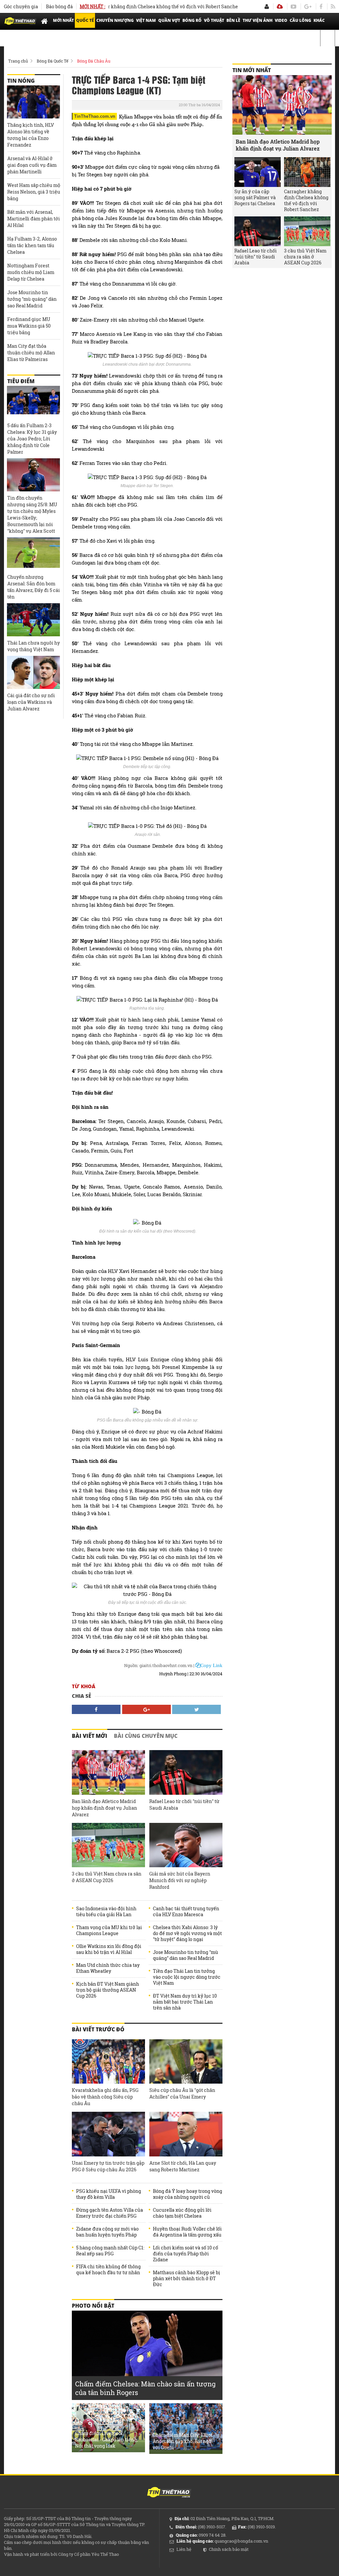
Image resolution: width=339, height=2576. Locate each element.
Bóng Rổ (192, 20)
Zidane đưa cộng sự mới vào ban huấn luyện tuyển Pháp (107, 2232)
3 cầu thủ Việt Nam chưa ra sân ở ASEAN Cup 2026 (107, 1877)
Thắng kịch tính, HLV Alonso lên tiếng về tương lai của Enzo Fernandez (31, 135)
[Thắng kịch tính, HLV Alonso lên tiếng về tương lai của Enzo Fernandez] (33, 102)
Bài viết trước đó (98, 2029)
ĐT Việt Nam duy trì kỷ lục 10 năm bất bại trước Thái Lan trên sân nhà (185, 2002)
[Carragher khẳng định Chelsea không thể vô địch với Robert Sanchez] (307, 172)
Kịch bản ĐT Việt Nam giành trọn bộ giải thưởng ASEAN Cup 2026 (108, 1990)
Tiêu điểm (21, 381)
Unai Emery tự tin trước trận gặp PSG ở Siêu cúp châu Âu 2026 (108, 2166)
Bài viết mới (90, 1736)
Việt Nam (146, 20)
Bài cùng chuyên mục (146, 1736)
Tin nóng (21, 81)
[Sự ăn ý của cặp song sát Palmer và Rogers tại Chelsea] (258, 172)
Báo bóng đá (59, 6)
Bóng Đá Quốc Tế (52, 61)
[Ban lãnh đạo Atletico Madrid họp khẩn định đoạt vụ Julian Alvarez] (108, 1772)
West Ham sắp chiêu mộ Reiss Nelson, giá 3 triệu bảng (34, 192)
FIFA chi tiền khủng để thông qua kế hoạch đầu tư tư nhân (108, 2270)
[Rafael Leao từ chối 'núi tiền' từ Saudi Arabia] (186, 1772)
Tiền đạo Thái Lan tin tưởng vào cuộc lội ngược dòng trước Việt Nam (187, 1977)
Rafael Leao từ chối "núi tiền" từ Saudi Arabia (184, 1805)
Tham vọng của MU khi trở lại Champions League (109, 1930)
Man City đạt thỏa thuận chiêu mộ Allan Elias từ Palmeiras (31, 353)
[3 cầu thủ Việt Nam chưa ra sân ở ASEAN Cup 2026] (108, 1845)
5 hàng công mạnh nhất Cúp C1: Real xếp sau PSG (110, 2251)
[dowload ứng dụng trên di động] (280, 6)
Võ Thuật (214, 20)
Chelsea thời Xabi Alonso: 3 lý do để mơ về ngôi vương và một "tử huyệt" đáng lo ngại (187, 1933)
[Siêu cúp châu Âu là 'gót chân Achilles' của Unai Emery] (186, 2062)
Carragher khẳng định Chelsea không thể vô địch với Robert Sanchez (139, 6)
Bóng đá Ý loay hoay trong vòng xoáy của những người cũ (188, 2194)
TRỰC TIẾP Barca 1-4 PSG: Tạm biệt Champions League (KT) (139, 85)
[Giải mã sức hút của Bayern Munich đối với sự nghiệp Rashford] (186, 1845)
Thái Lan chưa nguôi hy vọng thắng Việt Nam (34, 646)
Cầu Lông (300, 20)
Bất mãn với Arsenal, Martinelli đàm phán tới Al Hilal (34, 219)
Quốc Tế (85, 20)
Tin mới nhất (252, 70)
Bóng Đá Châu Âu (94, 61)
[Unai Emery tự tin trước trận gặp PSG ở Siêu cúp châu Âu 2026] (108, 2134)
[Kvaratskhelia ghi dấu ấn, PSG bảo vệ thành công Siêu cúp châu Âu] (108, 2062)
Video (281, 20)
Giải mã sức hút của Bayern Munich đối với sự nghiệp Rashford (180, 1880)
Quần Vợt (169, 20)
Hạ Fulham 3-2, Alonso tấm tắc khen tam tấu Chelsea (32, 245)
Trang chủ (18, 61)
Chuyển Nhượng (115, 20)
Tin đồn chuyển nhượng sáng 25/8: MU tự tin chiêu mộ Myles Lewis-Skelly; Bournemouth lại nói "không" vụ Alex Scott (32, 514)
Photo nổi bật (93, 2306)
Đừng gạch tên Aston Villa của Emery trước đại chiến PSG (110, 2213)
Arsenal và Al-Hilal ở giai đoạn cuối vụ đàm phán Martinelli (32, 165)
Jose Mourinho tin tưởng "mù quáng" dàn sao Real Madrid (186, 1955)
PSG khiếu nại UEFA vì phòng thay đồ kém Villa (109, 2194)
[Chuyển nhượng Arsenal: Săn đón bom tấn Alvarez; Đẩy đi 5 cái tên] (33, 554)
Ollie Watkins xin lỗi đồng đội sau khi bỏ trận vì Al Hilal (109, 1949)
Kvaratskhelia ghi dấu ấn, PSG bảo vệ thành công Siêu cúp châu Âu (105, 2097)
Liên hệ (184, 2549)
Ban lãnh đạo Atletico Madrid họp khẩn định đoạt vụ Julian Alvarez (104, 1808)
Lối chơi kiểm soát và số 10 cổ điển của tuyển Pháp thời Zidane (186, 2254)
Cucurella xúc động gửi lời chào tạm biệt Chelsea (182, 2213)
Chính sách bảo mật (229, 2549)
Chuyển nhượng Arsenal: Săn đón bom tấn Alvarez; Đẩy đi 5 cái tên (34, 587)
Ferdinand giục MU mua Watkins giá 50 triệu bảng (29, 326)
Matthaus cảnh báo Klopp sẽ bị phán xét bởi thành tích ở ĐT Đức (187, 2279)
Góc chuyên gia (21, 6)
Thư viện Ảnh (258, 20)
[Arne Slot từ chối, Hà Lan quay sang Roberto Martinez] (186, 2134)
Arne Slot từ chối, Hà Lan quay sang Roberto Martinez (183, 2166)
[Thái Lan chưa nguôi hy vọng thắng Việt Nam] (33, 620)
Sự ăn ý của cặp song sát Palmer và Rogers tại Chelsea (255, 198)
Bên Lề (233, 20)
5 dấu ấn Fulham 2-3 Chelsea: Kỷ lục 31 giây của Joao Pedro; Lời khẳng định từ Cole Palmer (32, 439)
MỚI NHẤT (63, 20)
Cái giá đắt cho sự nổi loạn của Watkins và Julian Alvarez (31, 702)
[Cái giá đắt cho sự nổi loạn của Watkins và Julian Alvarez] (33, 672)
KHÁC (319, 20)
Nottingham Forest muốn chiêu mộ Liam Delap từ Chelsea (31, 272)
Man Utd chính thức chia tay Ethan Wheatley (108, 1968)
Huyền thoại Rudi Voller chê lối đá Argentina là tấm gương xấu (187, 2232)
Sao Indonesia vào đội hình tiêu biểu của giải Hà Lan (106, 1912)
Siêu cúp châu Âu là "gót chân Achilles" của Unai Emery (182, 2093)
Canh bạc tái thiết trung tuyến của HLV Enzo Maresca (186, 1912)
